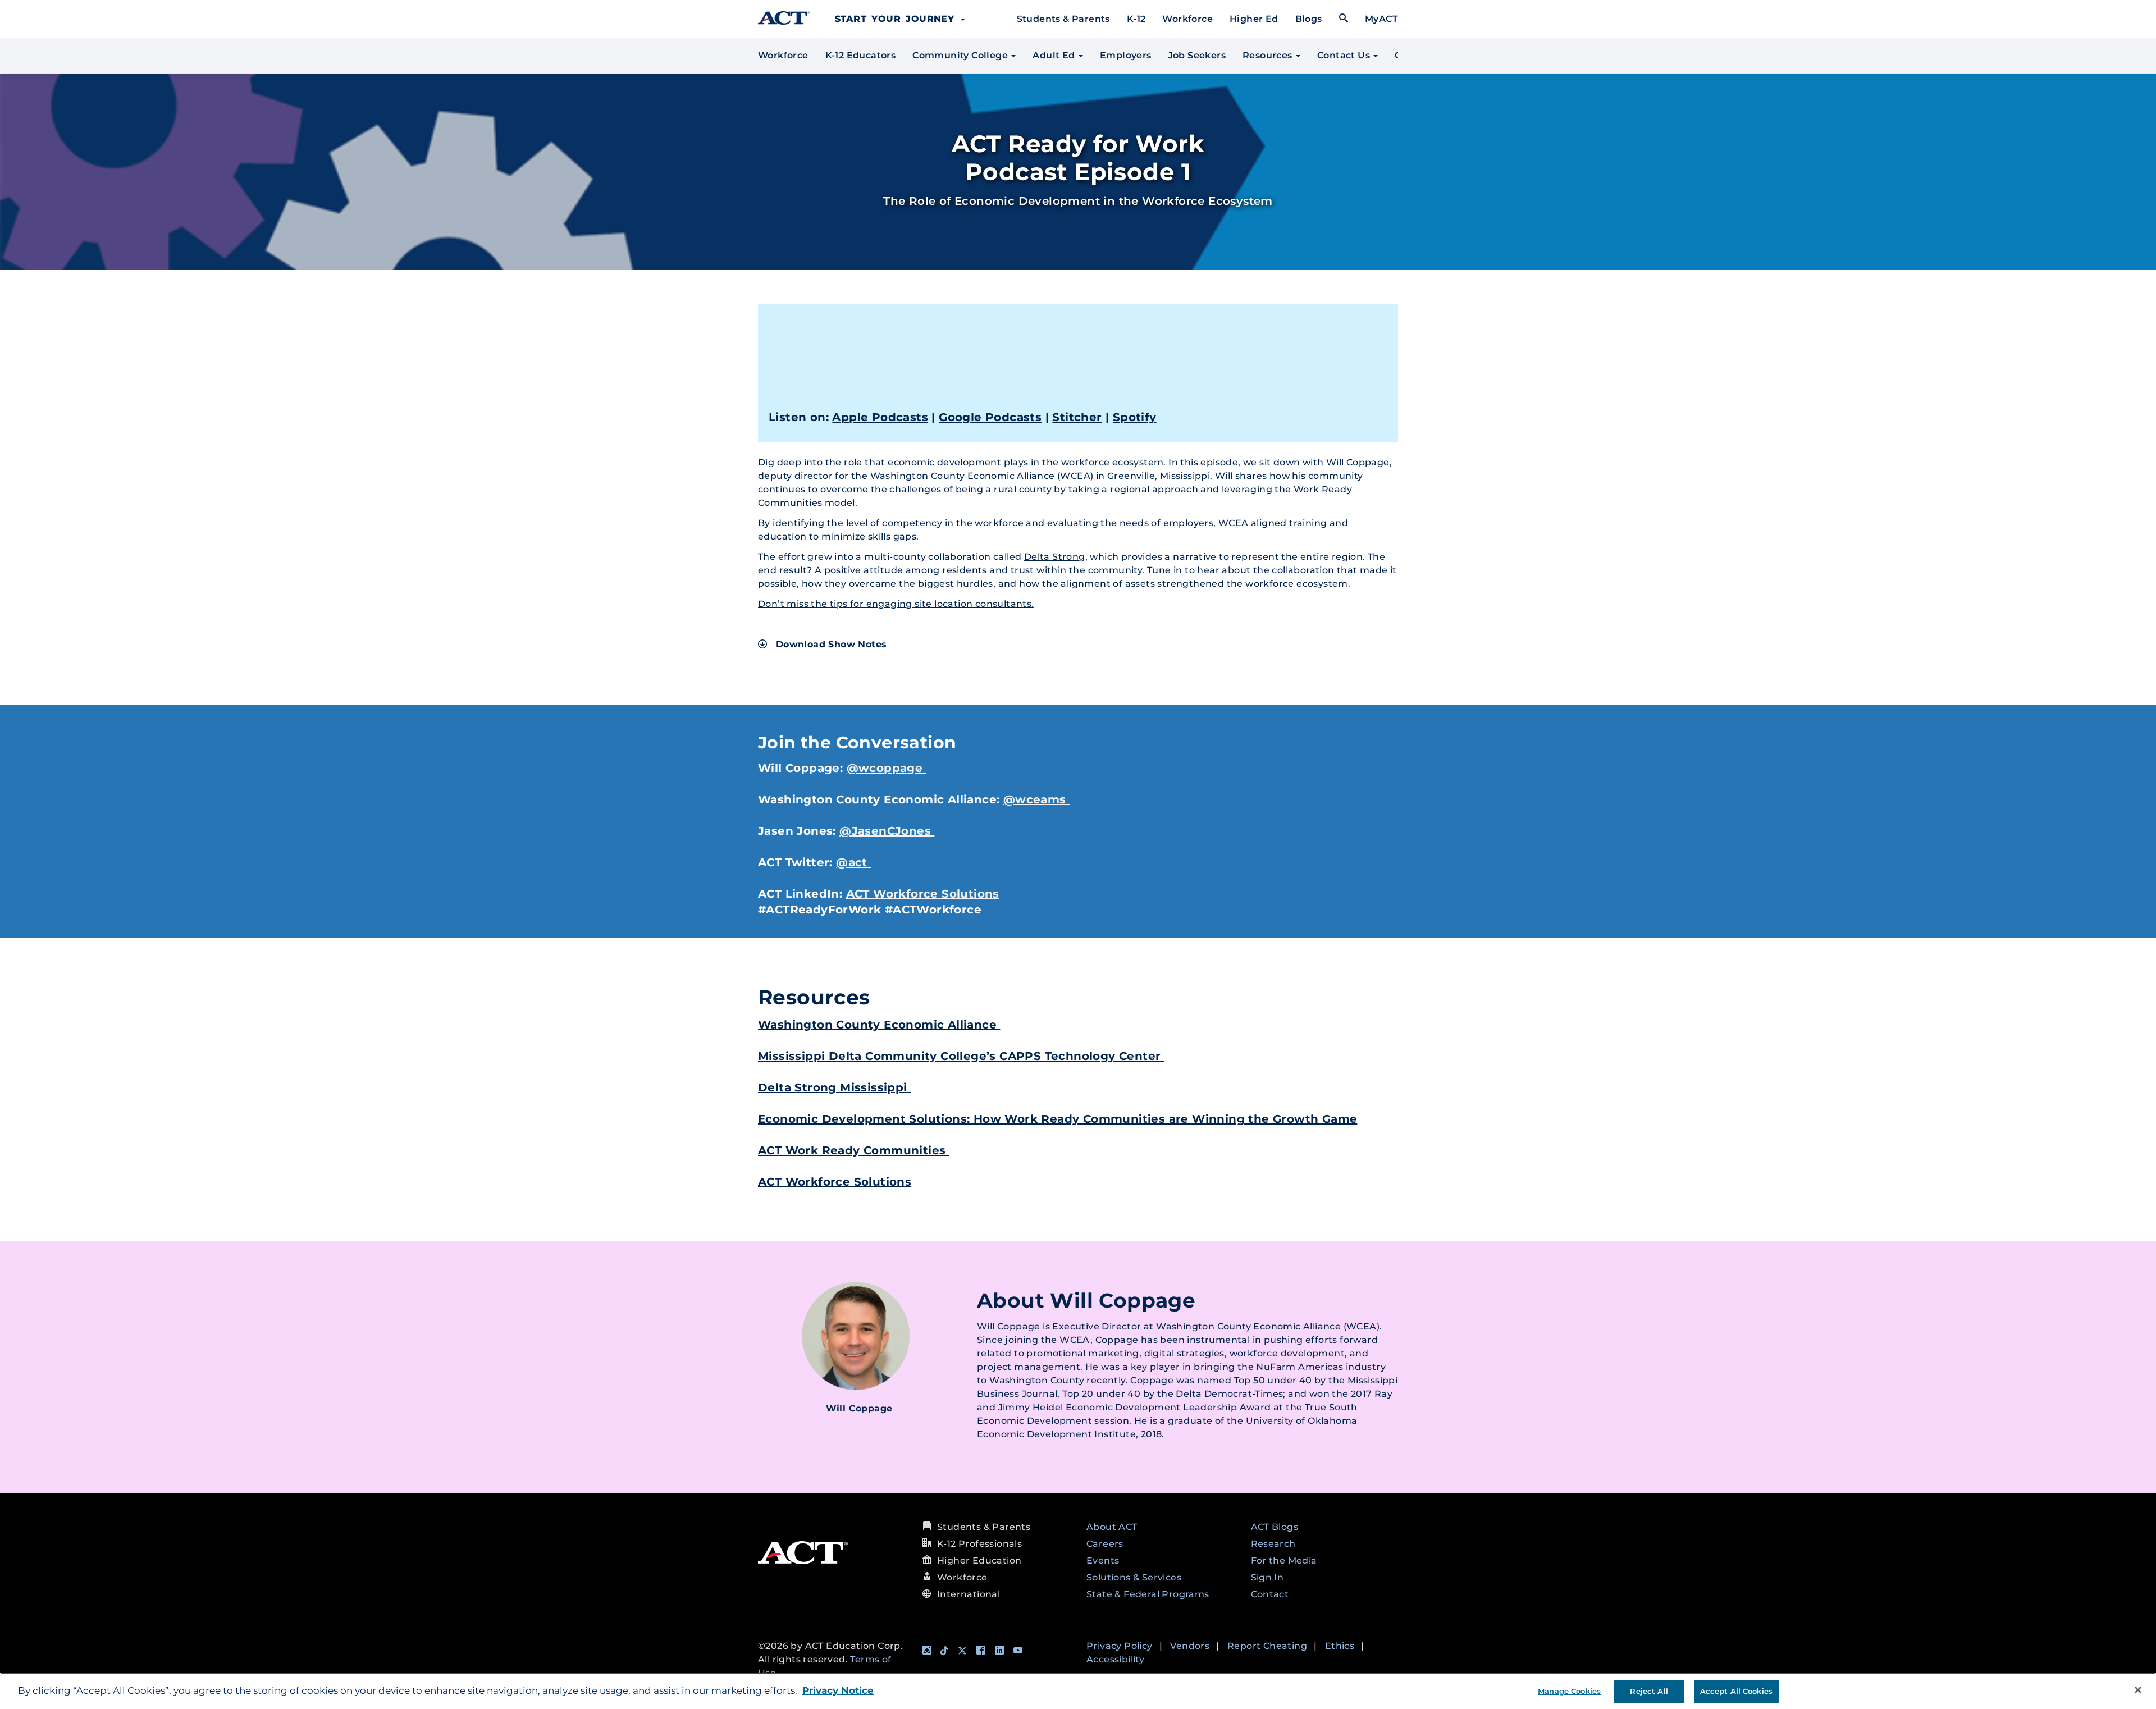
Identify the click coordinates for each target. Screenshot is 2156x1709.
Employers (1126, 55)
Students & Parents (1063, 19)
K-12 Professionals (979, 1544)
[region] (1078, 1691)
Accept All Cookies (1736, 1691)
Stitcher (1077, 417)
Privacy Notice (838, 1690)
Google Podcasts (990, 417)
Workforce (1187, 19)
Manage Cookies (1569, 1691)
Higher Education (979, 1561)
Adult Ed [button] (1055, 55)
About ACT (1112, 1527)
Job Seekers (1197, 55)
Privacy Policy (1120, 1646)
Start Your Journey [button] (897, 19)
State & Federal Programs (1148, 1594)
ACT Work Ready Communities (854, 1150)
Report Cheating (1267, 1646)
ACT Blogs (1275, 1527)
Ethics (1340, 1646)
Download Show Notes (830, 644)
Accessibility (1115, 1659)
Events (1103, 1561)
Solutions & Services (1134, 1577)
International (969, 1594)
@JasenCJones (887, 831)
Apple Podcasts (880, 417)
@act (853, 862)
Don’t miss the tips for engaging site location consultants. (896, 604)
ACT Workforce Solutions (923, 894)
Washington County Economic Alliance (879, 1025)
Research (1273, 1544)
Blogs (1309, 19)
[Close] (2138, 1690)
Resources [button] (1269, 55)
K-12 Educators (861, 55)
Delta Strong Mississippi (834, 1087)
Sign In (1267, 1577)
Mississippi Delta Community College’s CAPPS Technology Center (961, 1056)
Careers (1105, 1544)
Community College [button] (961, 55)
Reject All (1649, 1691)
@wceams (1036, 799)
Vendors (1190, 1646)
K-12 (1136, 19)
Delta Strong (1055, 557)
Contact (1270, 1594)
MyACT (1381, 19)
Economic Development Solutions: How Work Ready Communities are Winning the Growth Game (1058, 1119)
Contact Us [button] (1345, 55)
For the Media (1284, 1561)
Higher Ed (1254, 19)
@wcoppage (887, 768)
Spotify (1135, 417)
